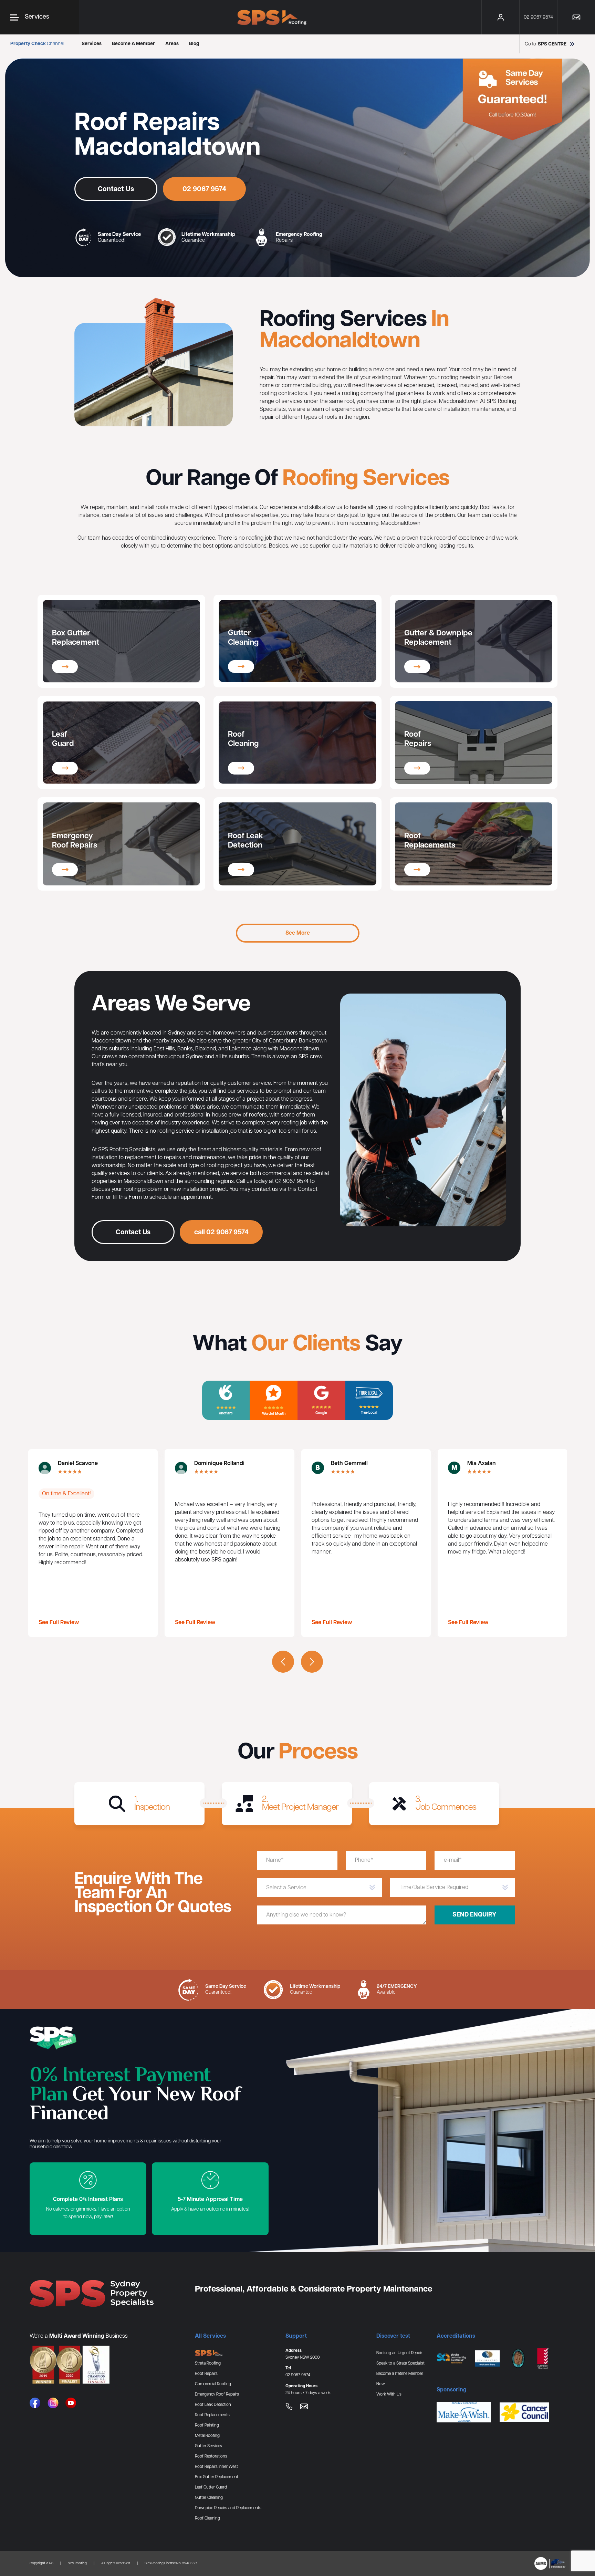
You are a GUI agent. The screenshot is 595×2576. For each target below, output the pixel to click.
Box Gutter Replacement (217, 2477)
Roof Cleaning (207, 2518)
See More (298, 933)
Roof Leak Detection (213, 2405)
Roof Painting (207, 2425)
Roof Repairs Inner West (216, 2467)
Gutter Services (208, 2446)
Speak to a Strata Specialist (400, 2363)
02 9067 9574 (204, 189)
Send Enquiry (474, 1915)
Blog (194, 44)
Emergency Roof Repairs (217, 2394)
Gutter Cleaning (209, 2498)
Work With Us (389, 2394)
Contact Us (116, 189)
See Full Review (59, 1623)
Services (92, 44)
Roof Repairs (206, 2374)
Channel (37, 44)
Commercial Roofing (213, 2384)
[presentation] (283, 1662)
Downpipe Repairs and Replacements (228, 2508)
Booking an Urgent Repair (399, 2353)
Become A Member (133, 44)
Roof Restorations (211, 2456)
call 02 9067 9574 (221, 1232)
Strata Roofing (208, 2363)
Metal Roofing (207, 2436)
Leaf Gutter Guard (211, 2487)
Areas (172, 44)
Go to (546, 44)
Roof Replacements (212, 2415)
